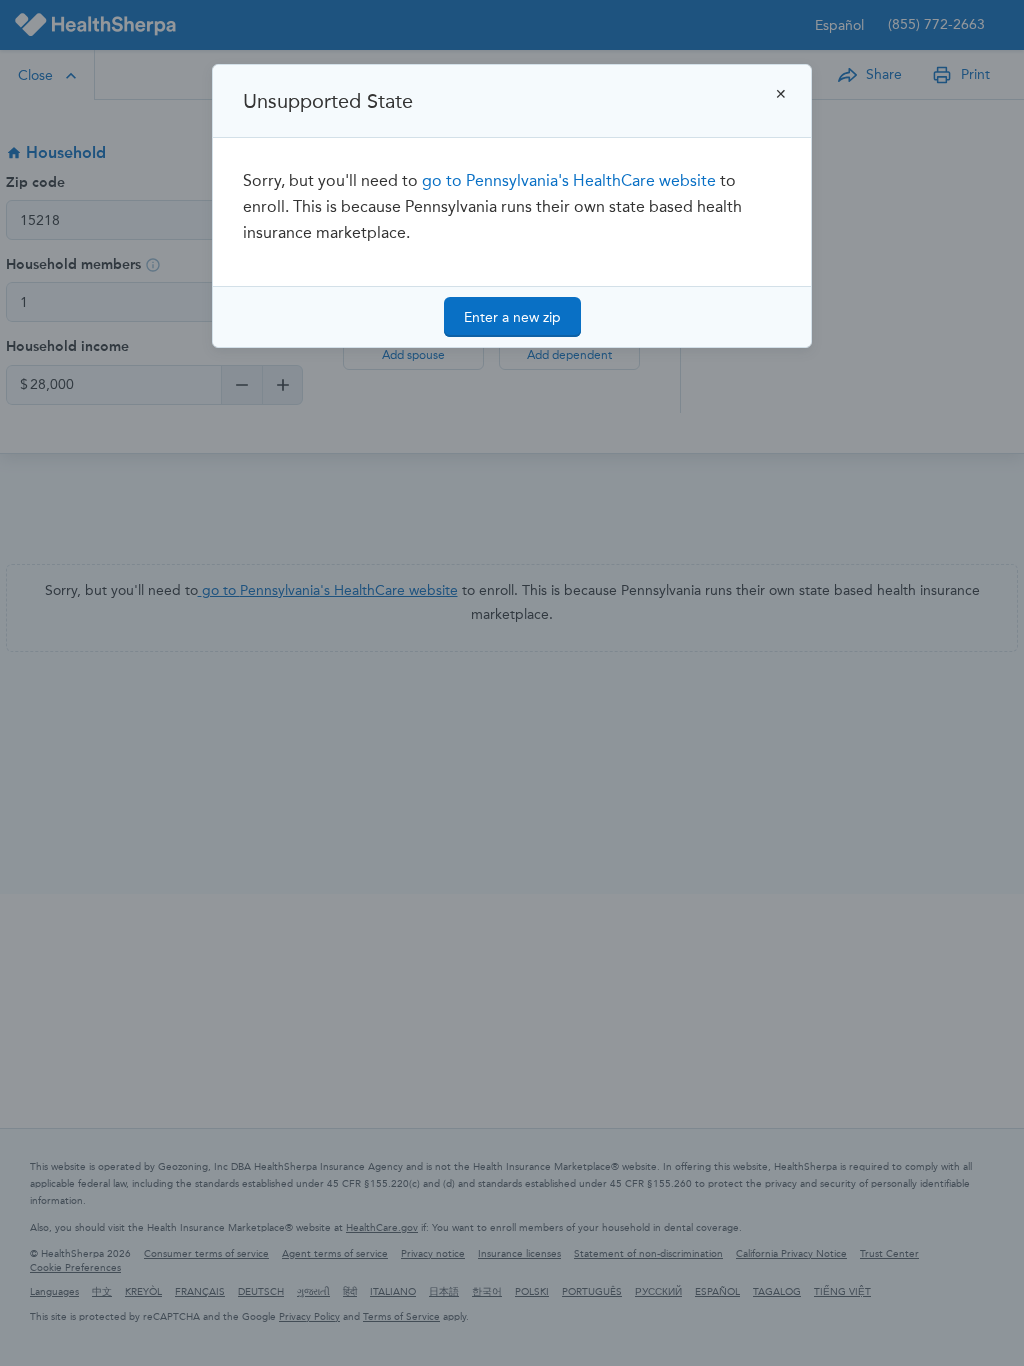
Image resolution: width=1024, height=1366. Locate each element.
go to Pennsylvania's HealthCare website (569, 180)
